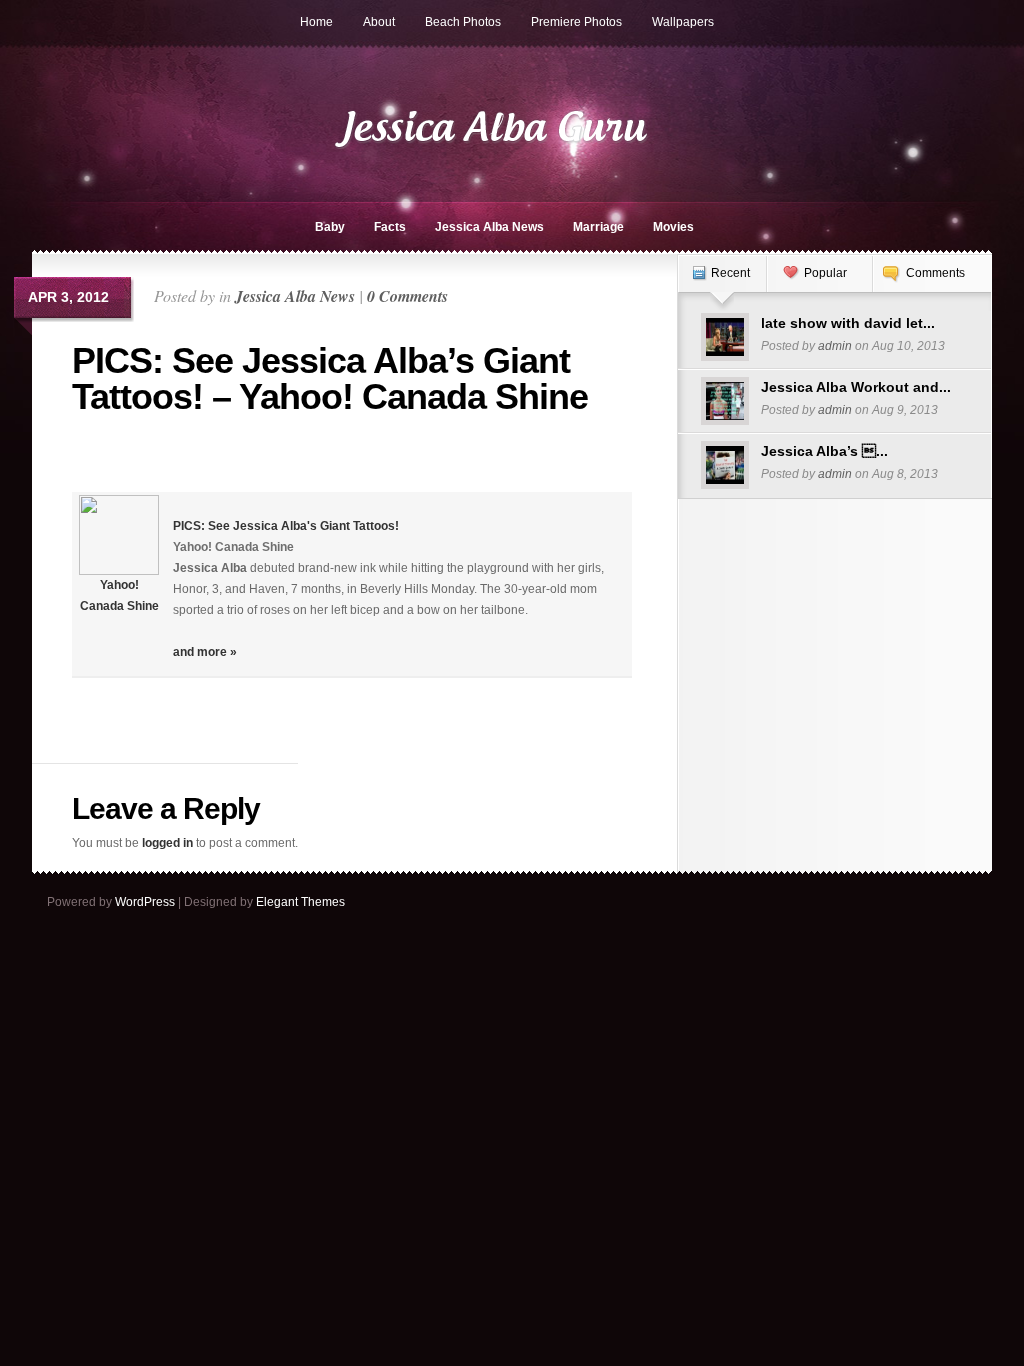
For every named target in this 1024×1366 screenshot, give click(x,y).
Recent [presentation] (730, 273)
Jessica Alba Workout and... (856, 387)
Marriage (598, 227)
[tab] (722, 283)
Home (316, 22)
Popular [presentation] (825, 273)
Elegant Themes (300, 902)
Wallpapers (683, 22)
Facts (390, 227)
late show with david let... (848, 323)
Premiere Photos (576, 22)
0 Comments (407, 296)
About (379, 22)
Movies (673, 227)
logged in (167, 843)
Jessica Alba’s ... (824, 451)
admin (835, 346)
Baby (330, 227)
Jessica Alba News (489, 227)
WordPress (145, 902)
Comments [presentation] (935, 273)
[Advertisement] (189, 462)
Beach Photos (463, 22)
